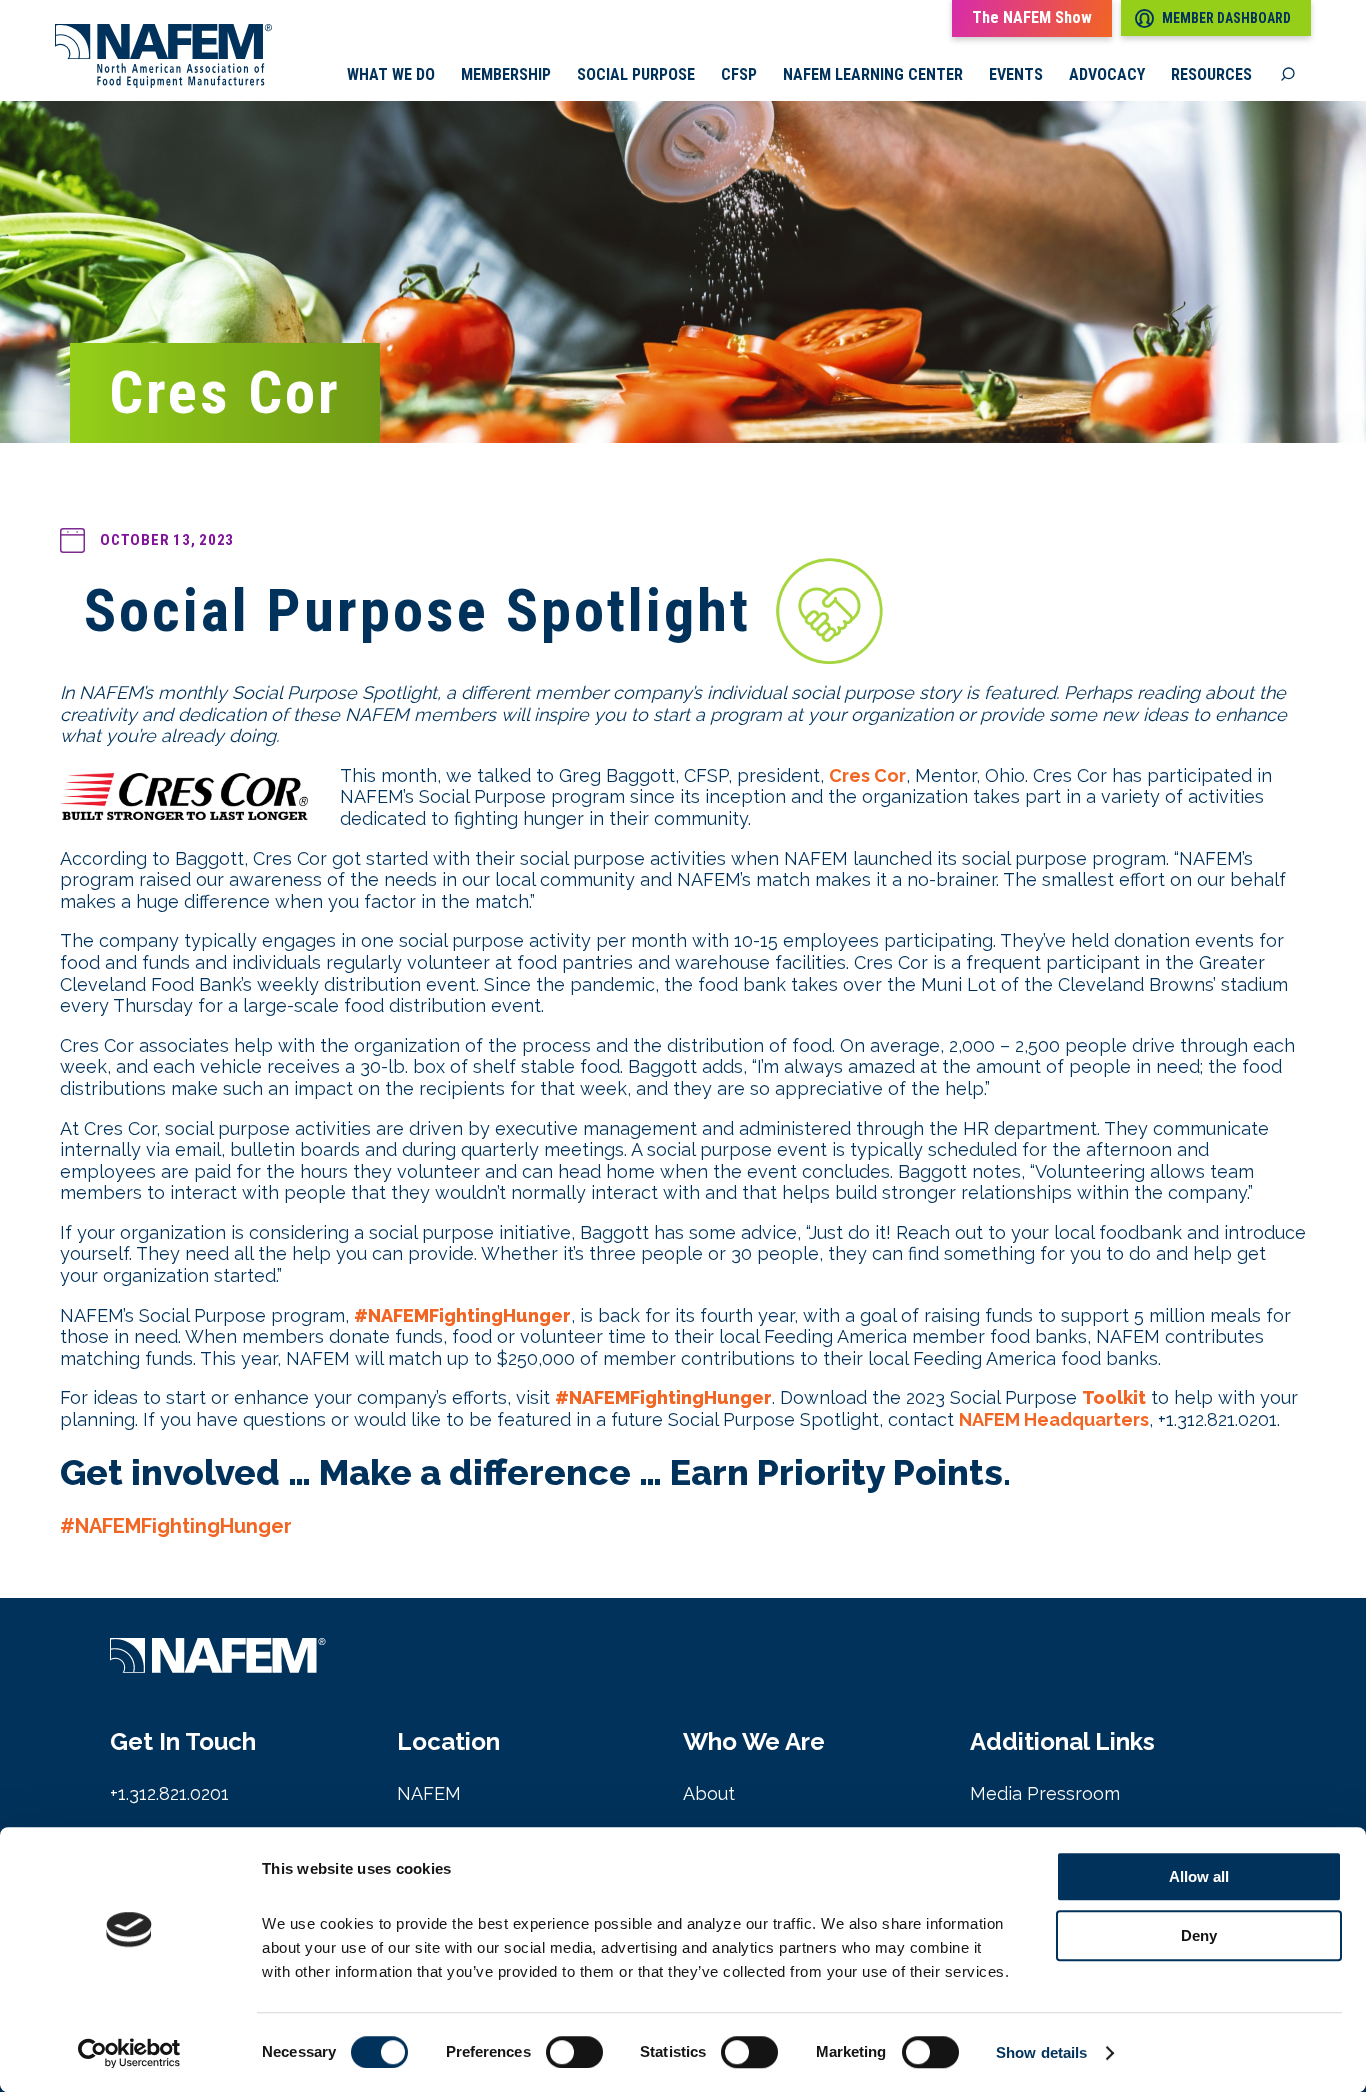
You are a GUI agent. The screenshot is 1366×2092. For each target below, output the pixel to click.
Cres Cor (867, 775)
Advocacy (1107, 75)
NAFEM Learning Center (873, 75)
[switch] (574, 2052)
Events (1016, 75)
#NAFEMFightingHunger (176, 1526)
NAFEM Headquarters (1054, 1419)
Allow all (1199, 1876)
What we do (391, 75)
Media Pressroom (1045, 1793)
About (709, 1793)
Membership (506, 75)
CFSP (739, 75)
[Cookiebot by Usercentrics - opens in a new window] (129, 2053)
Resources (1211, 75)
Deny (1199, 1935)
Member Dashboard (1226, 18)
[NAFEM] (163, 82)
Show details (1041, 2052)
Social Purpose (636, 75)
